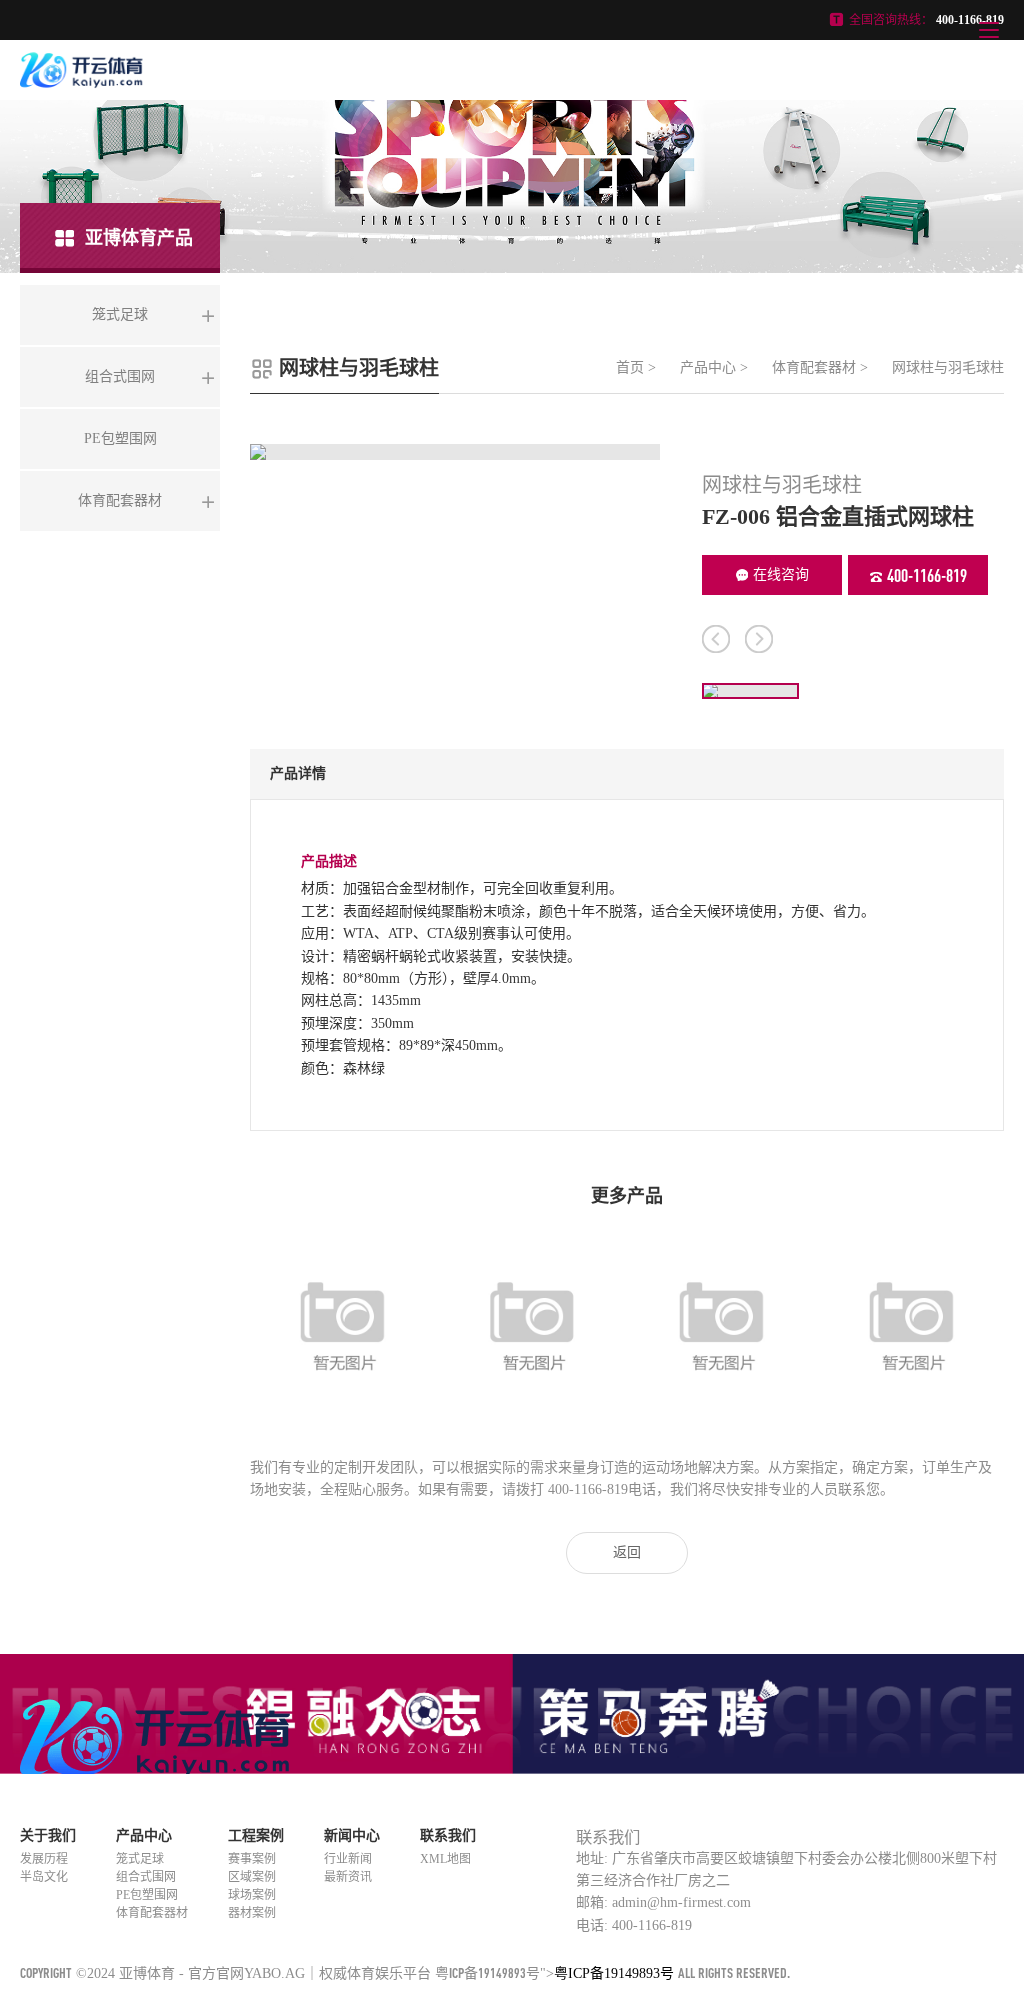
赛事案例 (252, 1859)
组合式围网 (146, 1877)
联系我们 (448, 1835)
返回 (627, 1552)
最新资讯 (348, 1877)
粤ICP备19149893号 (487, 1972)
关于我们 (48, 1835)
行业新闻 (348, 1859)
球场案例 (252, 1895)
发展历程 (44, 1859)
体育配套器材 (814, 367)
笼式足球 (140, 1859)
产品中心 (708, 367)
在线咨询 (781, 574)
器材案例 (252, 1913)
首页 (630, 367)
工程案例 (256, 1835)
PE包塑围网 (147, 1895)
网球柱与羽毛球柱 (948, 367)
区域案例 (252, 1877)
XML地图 (445, 1859)
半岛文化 (44, 1877)
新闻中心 (352, 1835)
